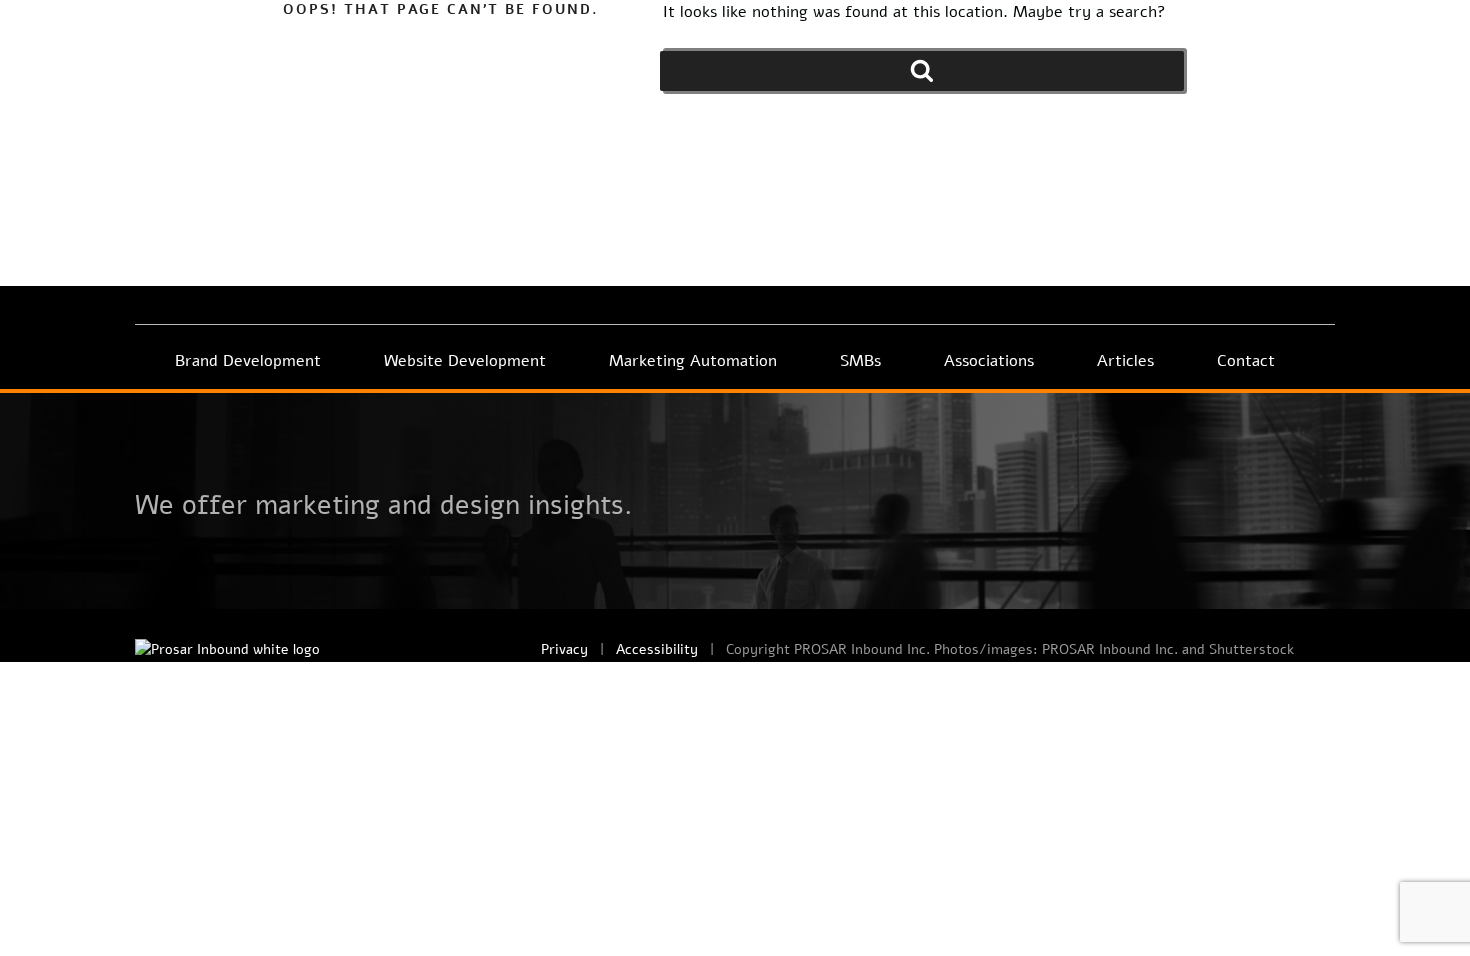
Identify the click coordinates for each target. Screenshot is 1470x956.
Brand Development (248, 361)
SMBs (860, 361)
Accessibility (657, 649)
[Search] (922, 71)
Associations (989, 361)
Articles (1125, 361)
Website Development (465, 361)
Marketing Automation (693, 361)
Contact (1246, 361)
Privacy (564, 649)
